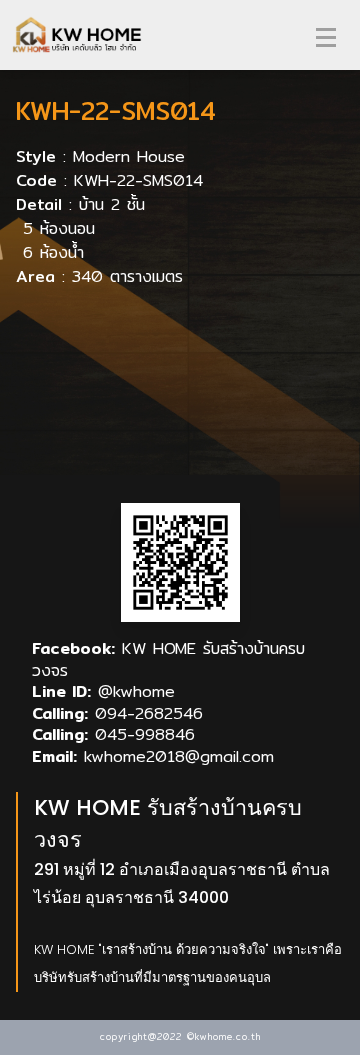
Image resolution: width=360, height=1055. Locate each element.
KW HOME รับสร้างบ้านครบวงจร (168, 659)
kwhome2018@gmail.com (179, 756)
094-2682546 (149, 713)
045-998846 (145, 734)
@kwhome (136, 691)
